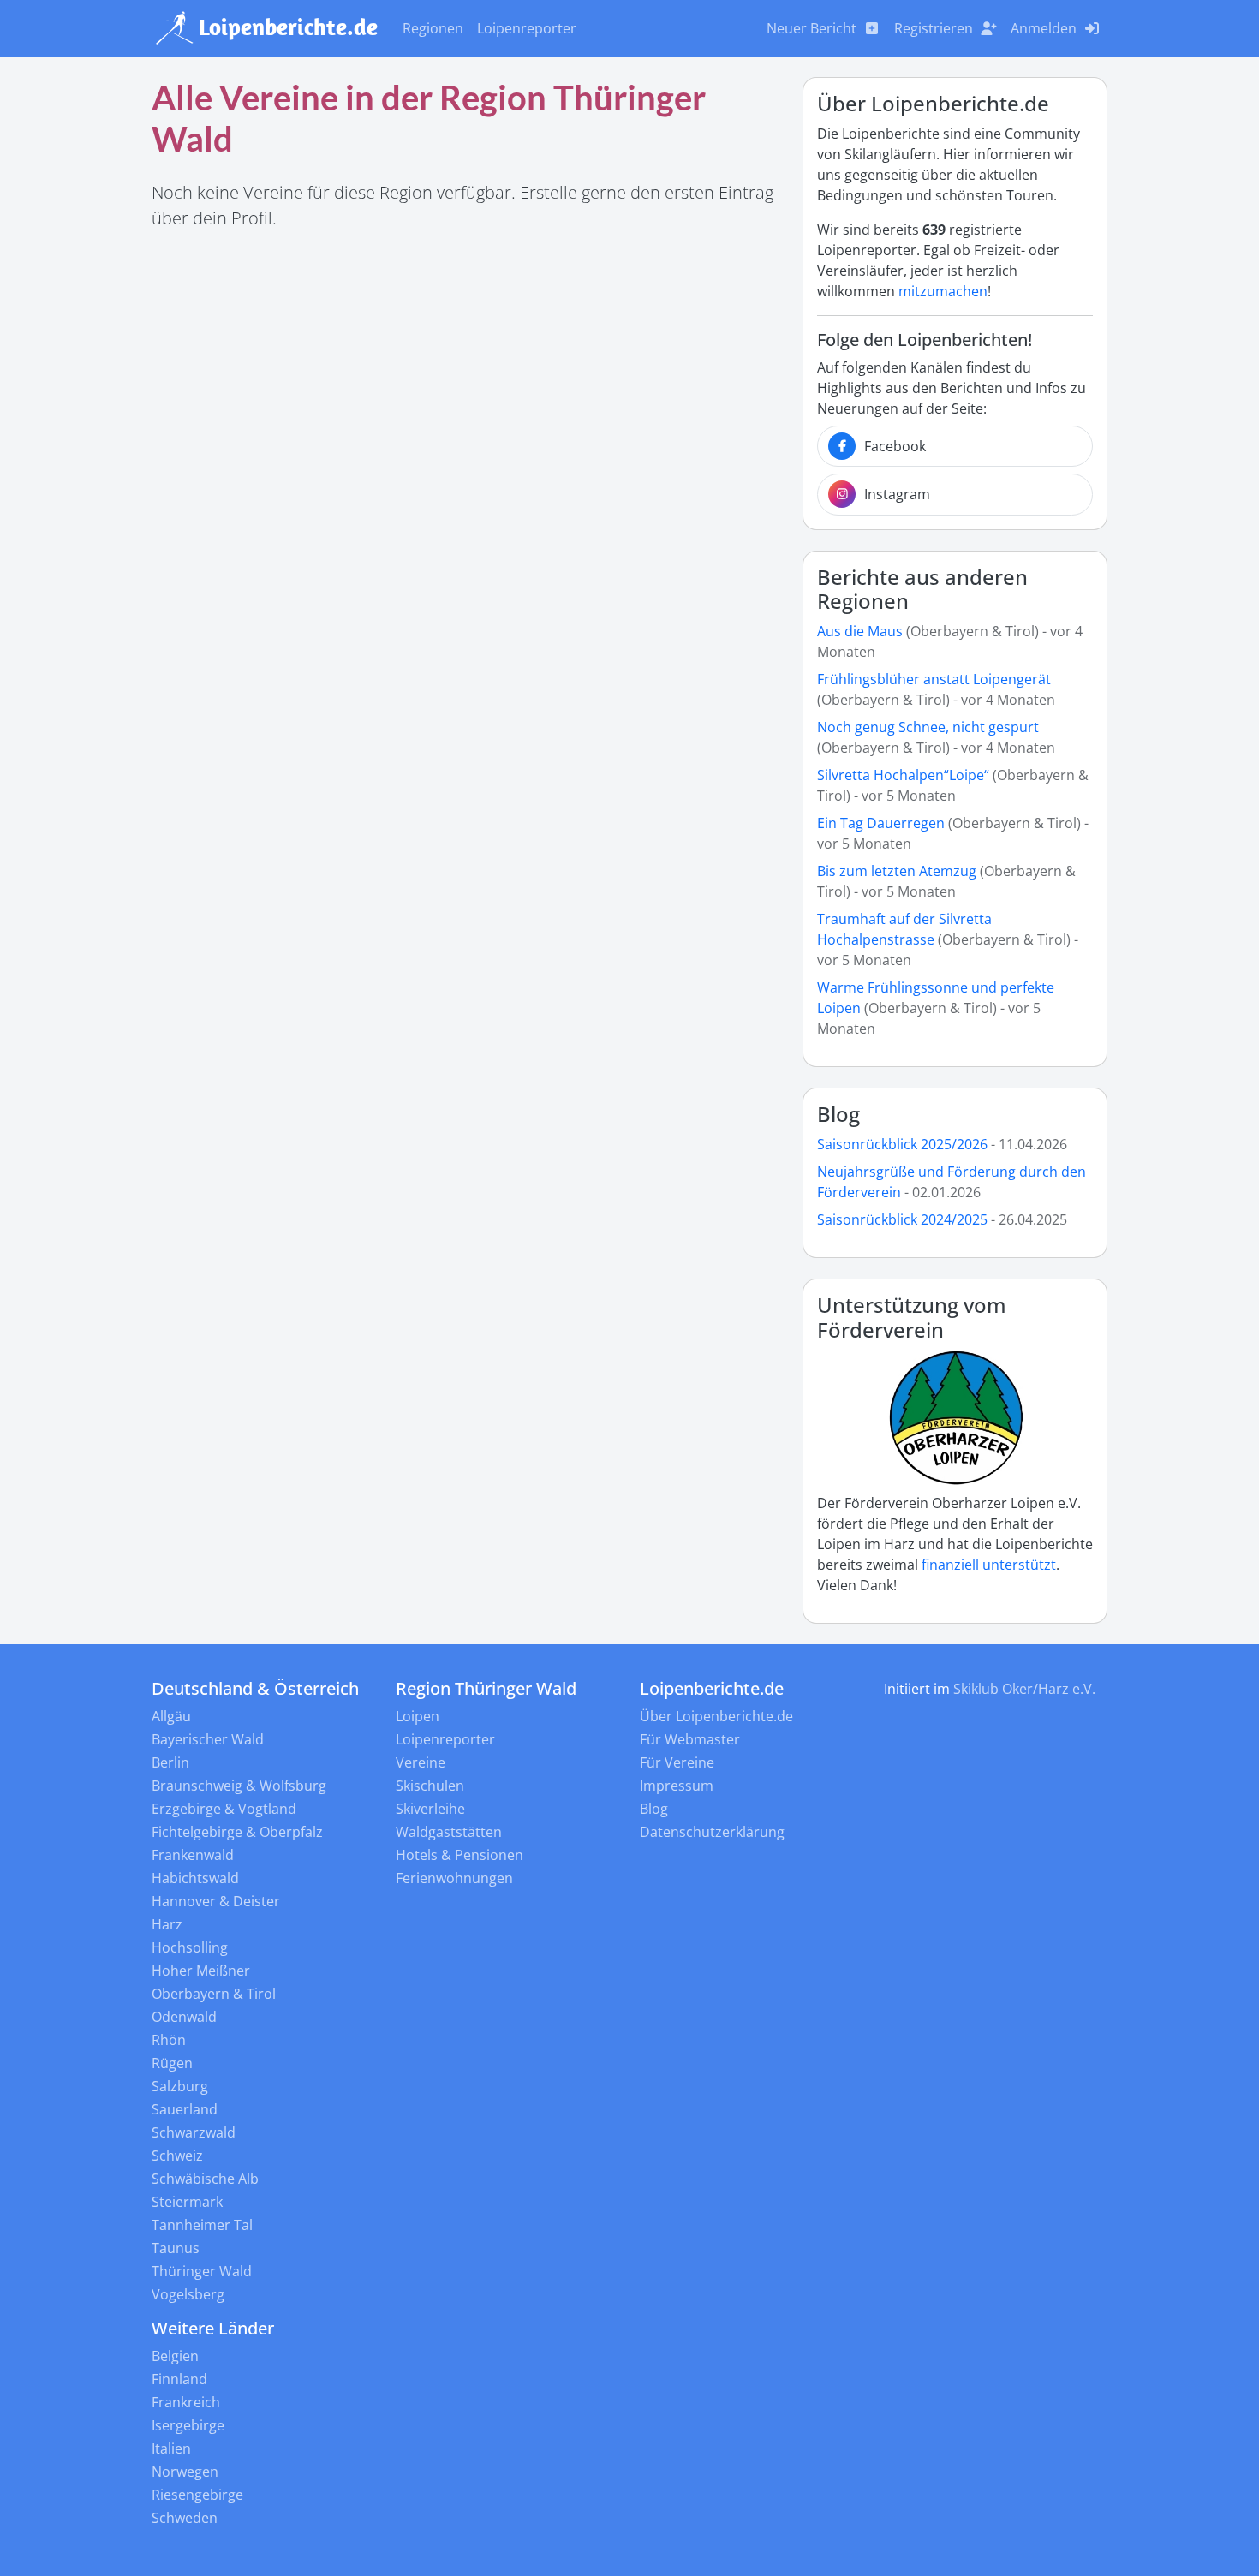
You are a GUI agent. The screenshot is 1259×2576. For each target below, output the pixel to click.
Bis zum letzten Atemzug (897, 871)
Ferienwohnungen (454, 1878)
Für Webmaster (690, 1739)
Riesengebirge (197, 2495)
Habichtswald (195, 1878)
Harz (167, 1924)
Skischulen (430, 1786)
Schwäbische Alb (205, 2179)
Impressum (677, 1786)
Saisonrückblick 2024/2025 (902, 1219)
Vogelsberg (188, 2294)
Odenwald (184, 2017)
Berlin (170, 1762)
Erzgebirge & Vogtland (224, 1809)
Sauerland (185, 2109)
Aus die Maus (860, 631)
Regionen (433, 28)
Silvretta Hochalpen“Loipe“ (903, 775)
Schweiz (177, 2156)
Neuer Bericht (811, 28)
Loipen (418, 1716)
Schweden (185, 2518)
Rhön (169, 2040)
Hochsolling (190, 1947)
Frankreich (186, 2402)
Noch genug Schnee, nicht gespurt (928, 727)
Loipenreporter (527, 28)
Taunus (176, 2248)
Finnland (179, 2379)
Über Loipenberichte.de (716, 1716)
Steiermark (187, 2202)
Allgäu (171, 1716)
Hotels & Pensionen (459, 1855)
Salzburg (180, 2086)
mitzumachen (943, 291)
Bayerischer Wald (208, 1739)
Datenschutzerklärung (712, 1832)
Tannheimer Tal (202, 2225)
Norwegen (185, 2472)
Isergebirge (188, 2425)
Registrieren (934, 28)
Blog (838, 1114)
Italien (171, 2448)
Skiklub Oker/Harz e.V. (1024, 1689)
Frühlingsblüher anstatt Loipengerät (934, 679)
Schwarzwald (194, 2132)
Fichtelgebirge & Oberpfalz (237, 1832)
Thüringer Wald (202, 2271)
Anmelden (1044, 28)
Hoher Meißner (201, 1971)
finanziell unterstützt (989, 1565)
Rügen (172, 2063)
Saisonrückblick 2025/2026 (902, 1144)
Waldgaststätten (449, 1832)
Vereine (421, 1762)
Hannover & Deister (216, 1901)
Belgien (175, 2356)
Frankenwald (193, 1855)
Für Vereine (677, 1762)
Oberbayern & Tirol (214, 1994)
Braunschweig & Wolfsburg (239, 1786)
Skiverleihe (430, 1809)
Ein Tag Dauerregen (883, 823)
